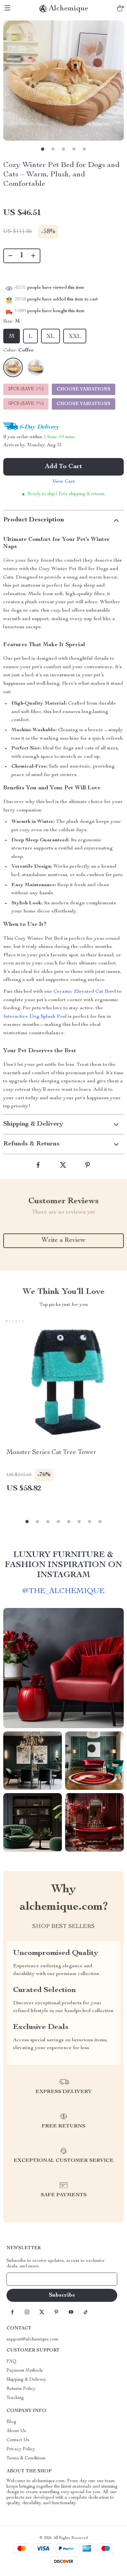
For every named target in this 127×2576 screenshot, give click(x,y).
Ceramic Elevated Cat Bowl (85, 992)
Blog (11, 2422)
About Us (16, 2431)
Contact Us (18, 2440)
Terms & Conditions (26, 2458)
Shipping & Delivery (26, 2380)
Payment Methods (25, 2371)
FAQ (11, 2362)
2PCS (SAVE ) (26, 389)
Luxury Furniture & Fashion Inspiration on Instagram (63, 1565)
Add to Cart (63, 467)
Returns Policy (21, 2389)
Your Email (24, 2279)
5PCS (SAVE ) (26, 404)
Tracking (15, 2398)
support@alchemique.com (33, 2340)
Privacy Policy (21, 2449)
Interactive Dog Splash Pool (35, 1017)
